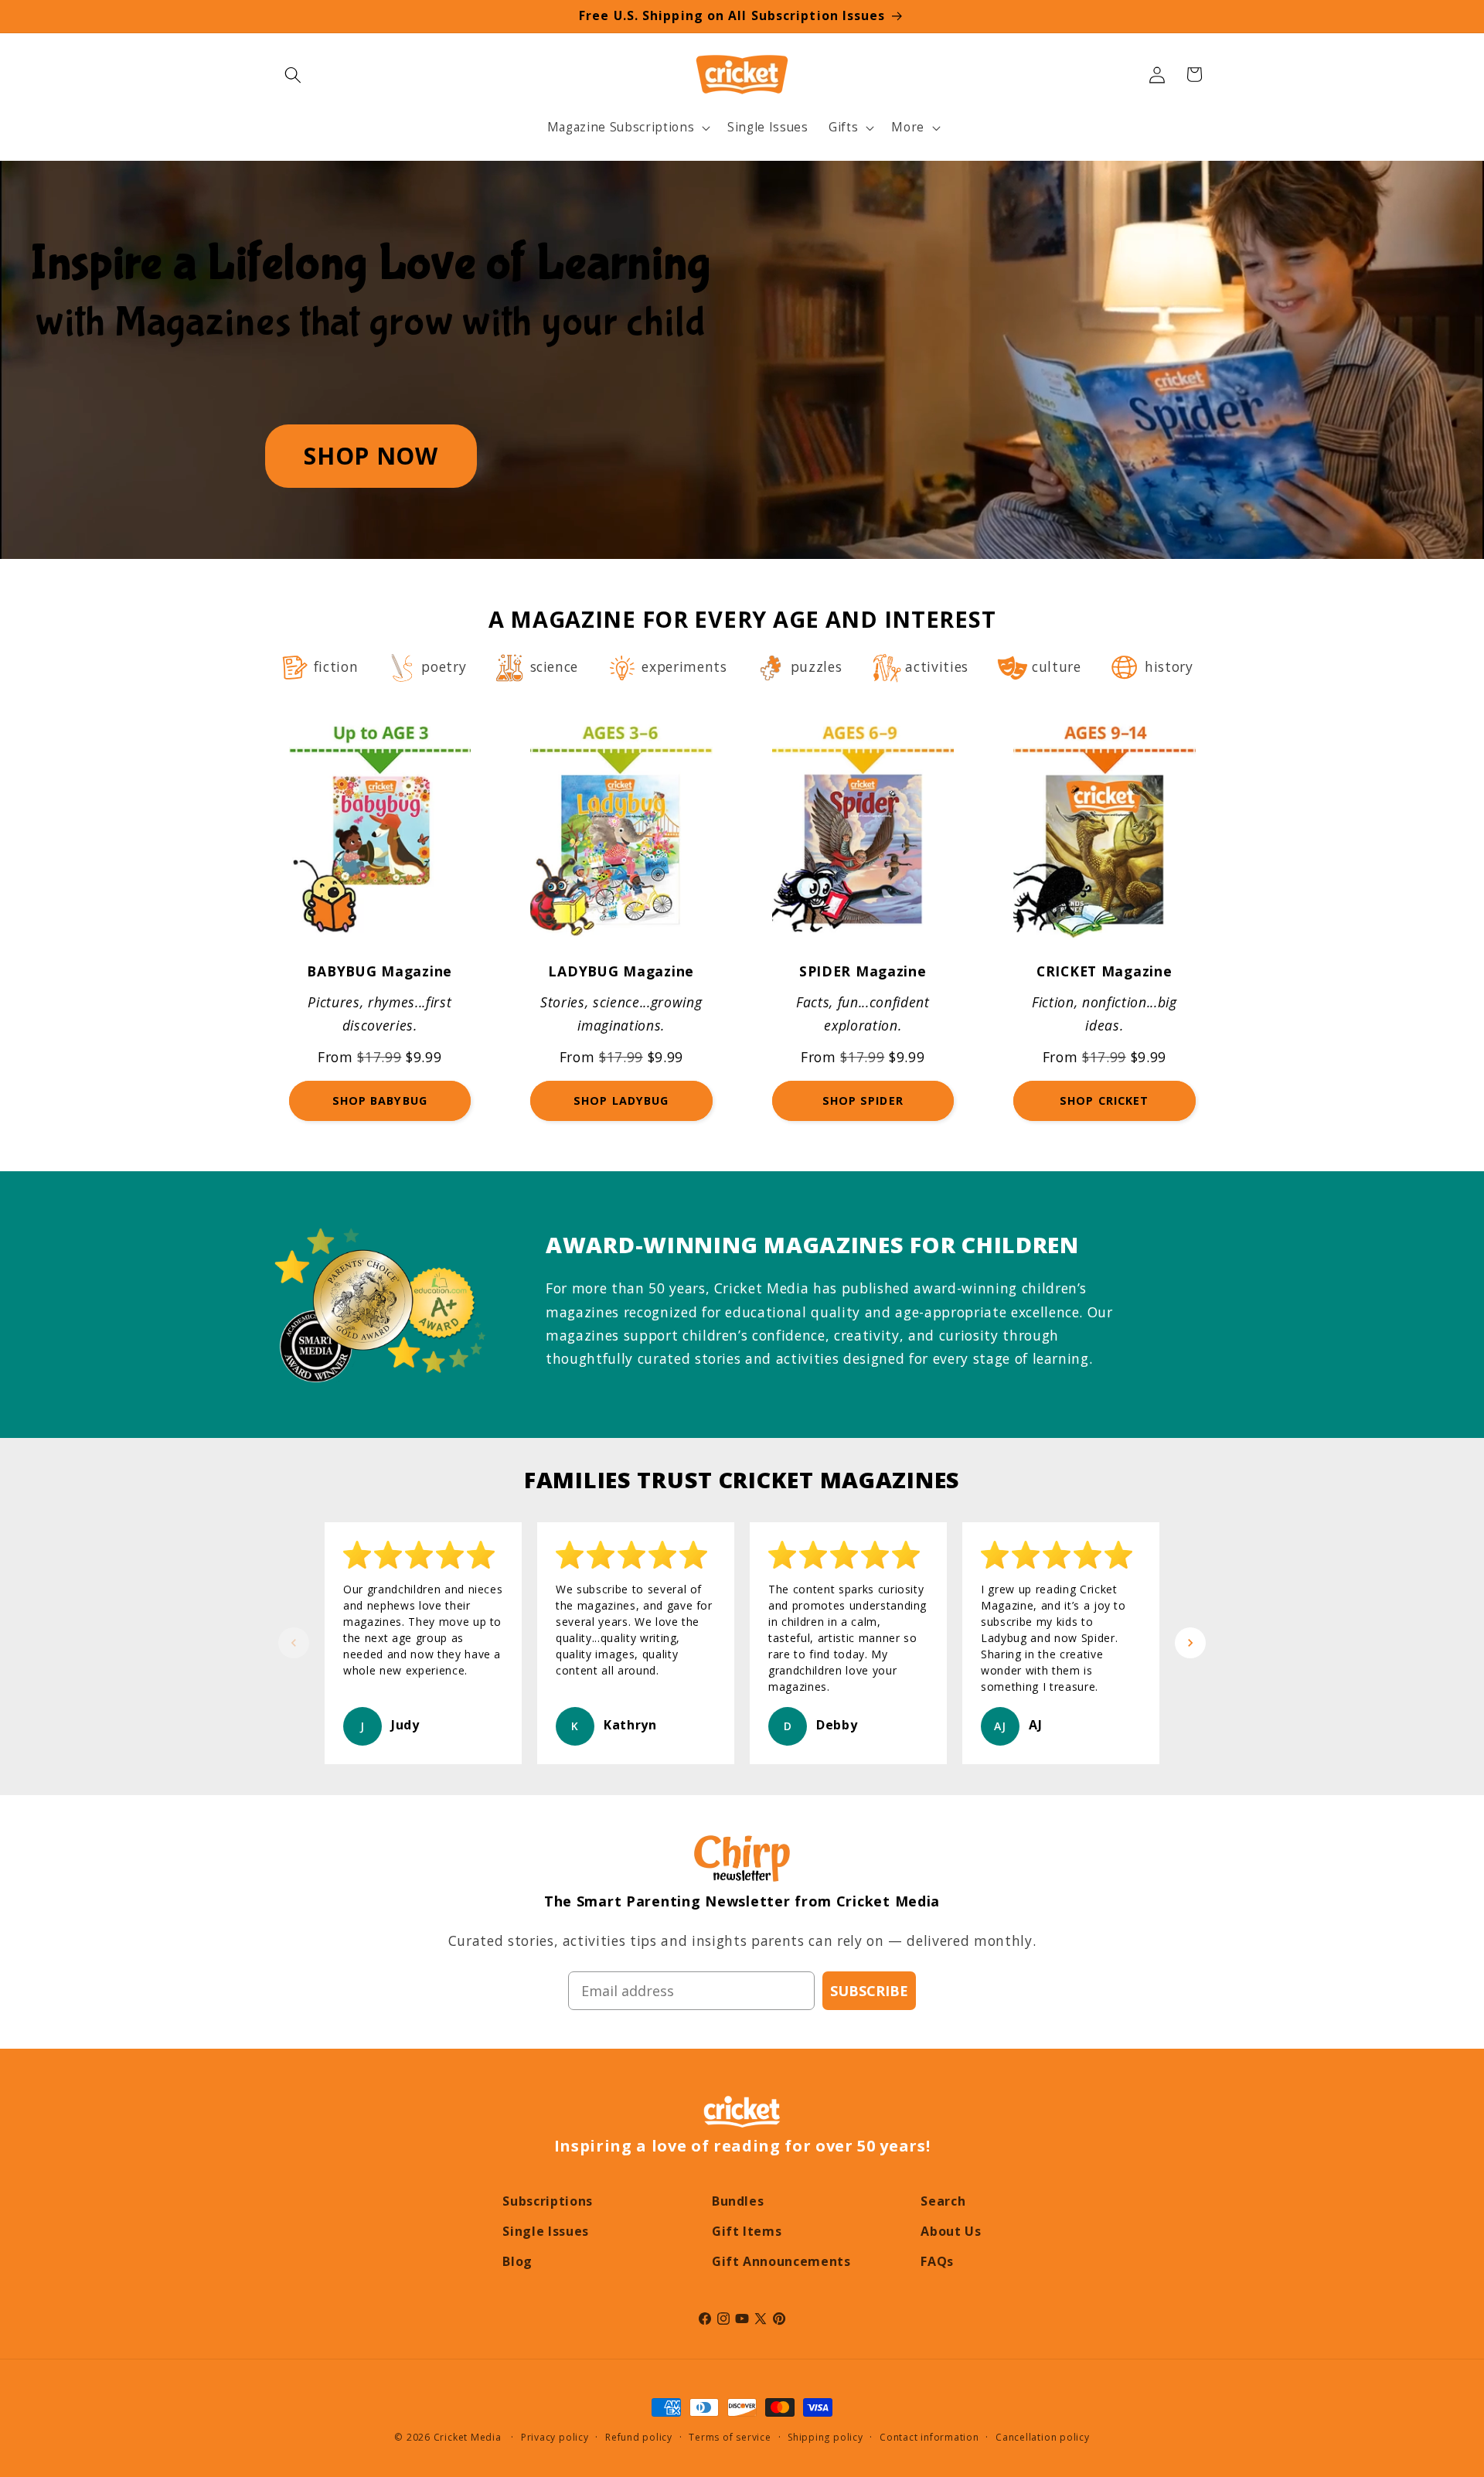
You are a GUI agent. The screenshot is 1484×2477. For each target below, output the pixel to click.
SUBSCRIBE (869, 1991)
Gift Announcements (781, 2261)
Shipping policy (825, 2437)
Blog (517, 2261)
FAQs (937, 2261)
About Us (951, 2231)
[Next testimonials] (1190, 1643)
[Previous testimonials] (294, 1643)
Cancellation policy (1043, 2437)
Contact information (929, 2437)
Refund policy (639, 2437)
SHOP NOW (371, 456)
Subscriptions (548, 2201)
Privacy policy (555, 2437)
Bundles (738, 2201)
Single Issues (546, 2231)
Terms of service (730, 2437)
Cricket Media (468, 2437)
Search (943, 2201)
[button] (293, 74)
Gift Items (747, 2231)
